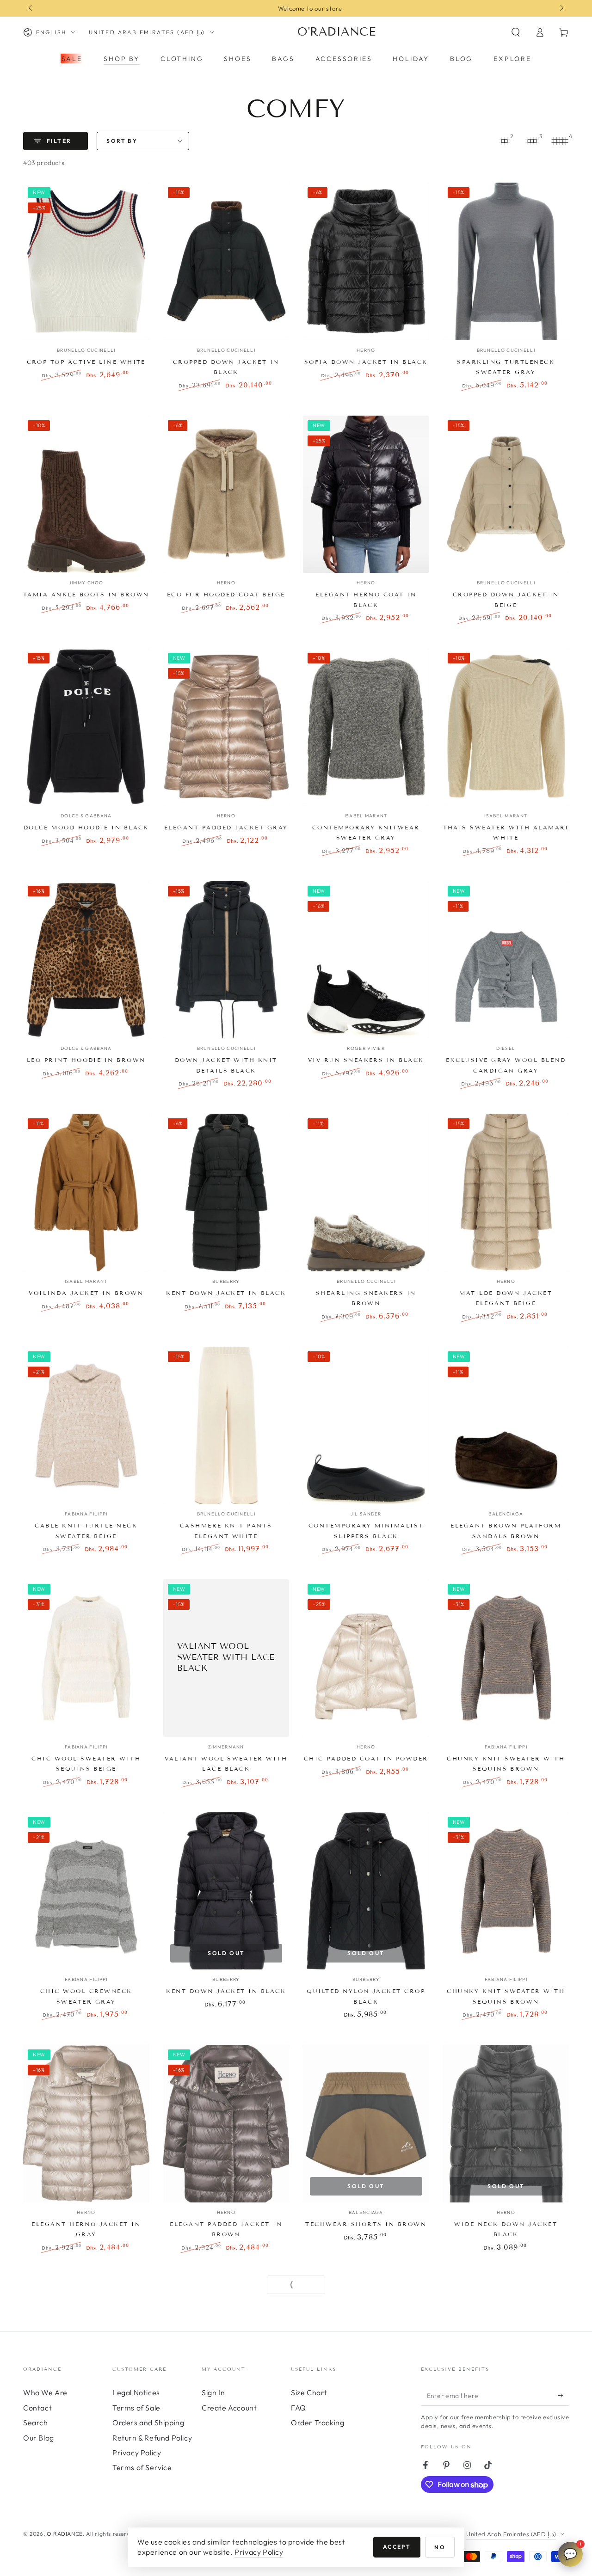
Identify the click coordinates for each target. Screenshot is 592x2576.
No (440, 2547)
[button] (516, 32)
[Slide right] (561, 8)
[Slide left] (31, 8)
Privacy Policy (259, 2552)
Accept (397, 2547)
